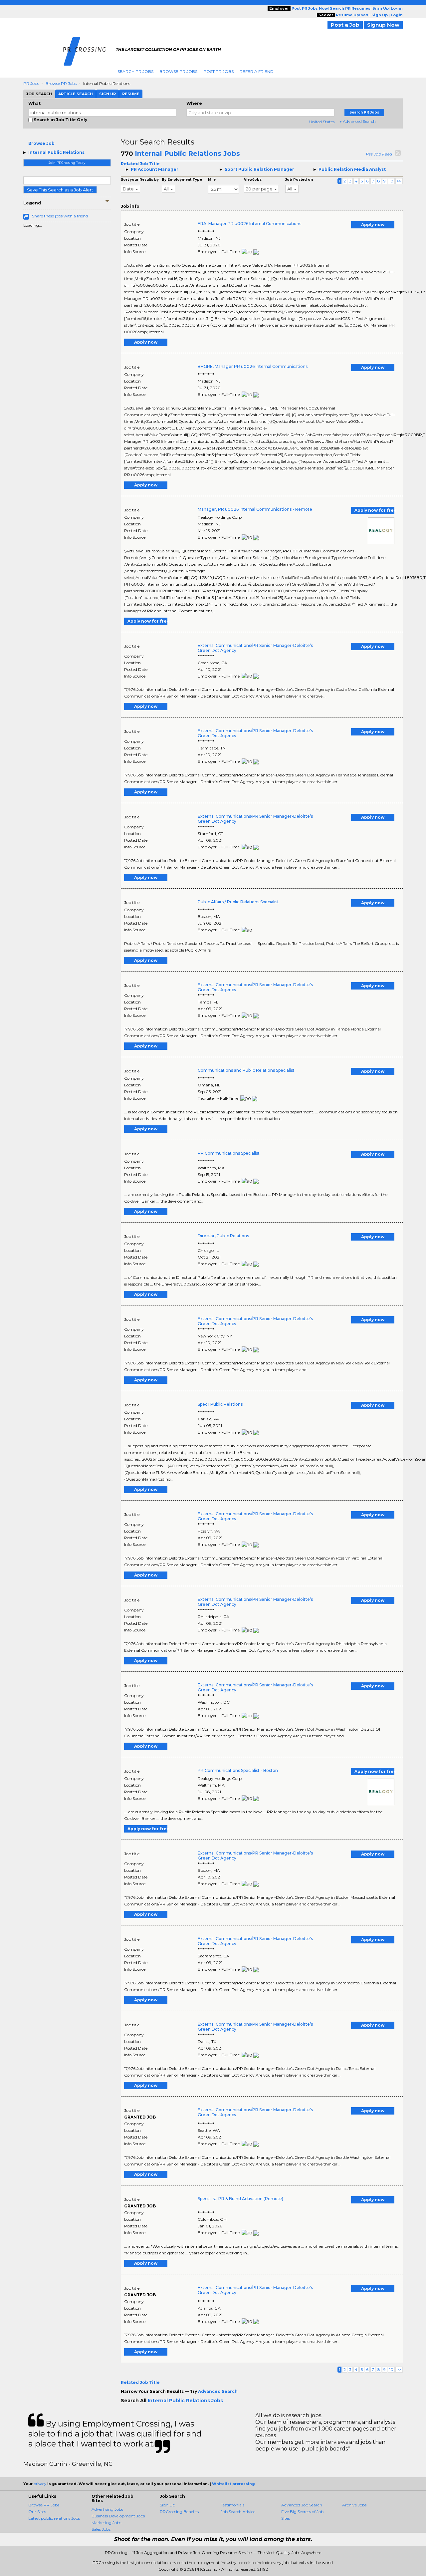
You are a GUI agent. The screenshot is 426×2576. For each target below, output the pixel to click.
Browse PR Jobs (178, 71)
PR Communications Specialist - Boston (238, 1770)
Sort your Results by (140, 180)
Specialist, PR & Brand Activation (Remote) (240, 2199)
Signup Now (383, 25)
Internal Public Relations (56, 152)
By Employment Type (182, 180)
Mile (212, 180)
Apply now (373, 225)
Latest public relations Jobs (54, 2518)
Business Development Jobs (118, 2516)
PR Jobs (31, 83)
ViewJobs (253, 180)
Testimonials (232, 2505)
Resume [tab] (131, 94)
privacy (40, 2484)
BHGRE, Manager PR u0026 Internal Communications (253, 366)
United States (322, 122)
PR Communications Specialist (229, 1153)
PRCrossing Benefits (179, 2512)
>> (399, 181)
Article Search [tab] (76, 94)
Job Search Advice (238, 2512)
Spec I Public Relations (220, 1404)
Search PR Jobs (135, 71)
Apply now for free (374, 510)
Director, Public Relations (223, 1236)
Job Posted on (299, 180)
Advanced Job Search (302, 2505)
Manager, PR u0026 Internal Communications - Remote (255, 509)
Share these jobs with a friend (60, 216)
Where (194, 103)
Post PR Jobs (218, 71)
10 (391, 181)
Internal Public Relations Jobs (187, 153)
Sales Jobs (101, 2529)
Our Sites (37, 2512)
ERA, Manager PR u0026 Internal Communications (249, 224)
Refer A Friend (257, 71)
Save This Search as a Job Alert (60, 190)
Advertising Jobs (107, 2509)
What (34, 103)
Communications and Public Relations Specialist (246, 1070)
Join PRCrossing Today (67, 163)
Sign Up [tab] (107, 94)
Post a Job (345, 25)
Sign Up (167, 2505)
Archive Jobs (354, 2505)
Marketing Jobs (106, 2523)
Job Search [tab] (39, 94)
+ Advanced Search (358, 121)
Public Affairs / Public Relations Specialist (238, 902)
